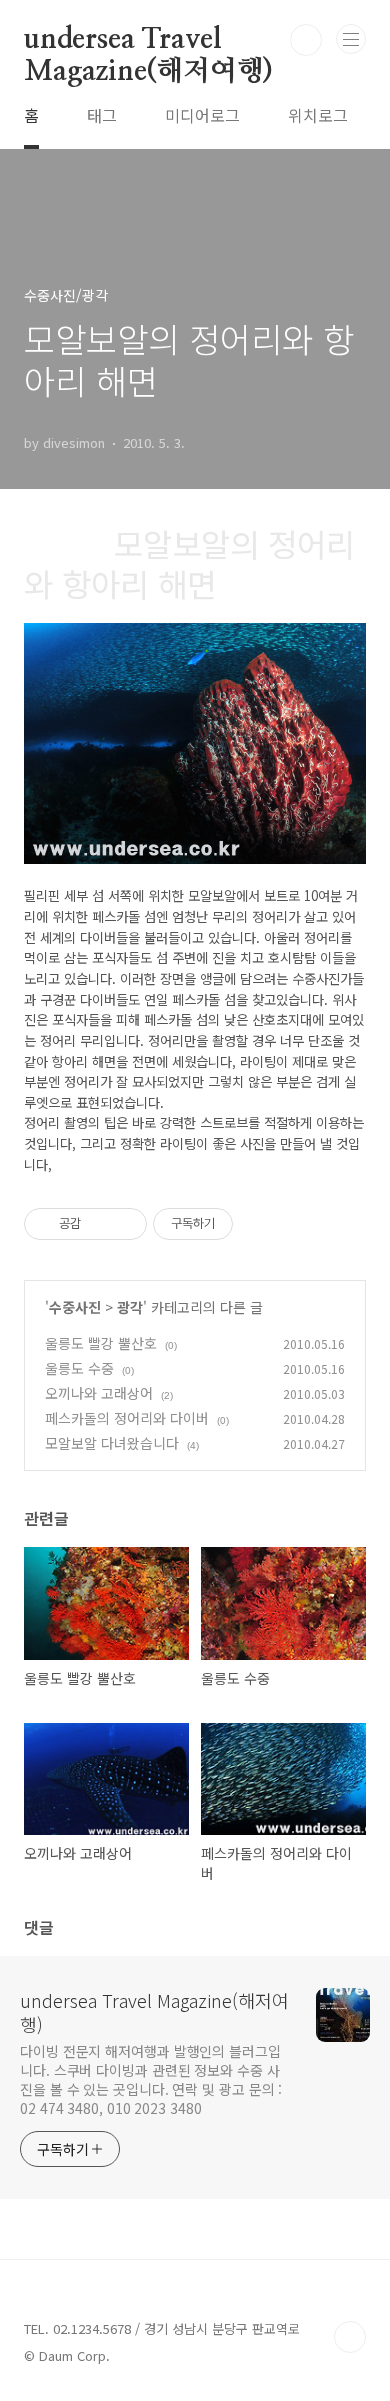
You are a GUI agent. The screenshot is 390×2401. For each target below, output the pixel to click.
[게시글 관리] (124, 1224)
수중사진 (75, 1307)
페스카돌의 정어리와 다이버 (127, 1418)
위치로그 (318, 115)
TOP (350, 2337)
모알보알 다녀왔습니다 (112, 1443)
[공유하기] (99, 1224)
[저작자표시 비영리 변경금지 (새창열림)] (260, 1224)
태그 (102, 115)
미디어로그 (202, 115)
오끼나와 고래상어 (99, 1393)
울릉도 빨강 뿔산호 (101, 1343)
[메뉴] (351, 39)
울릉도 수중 (79, 1368)
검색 (306, 40)
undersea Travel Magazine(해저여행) (148, 41)
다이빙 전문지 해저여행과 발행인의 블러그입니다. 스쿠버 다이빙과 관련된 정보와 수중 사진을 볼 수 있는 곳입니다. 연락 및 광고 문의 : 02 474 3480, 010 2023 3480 (151, 2079)
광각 (130, 1307)
